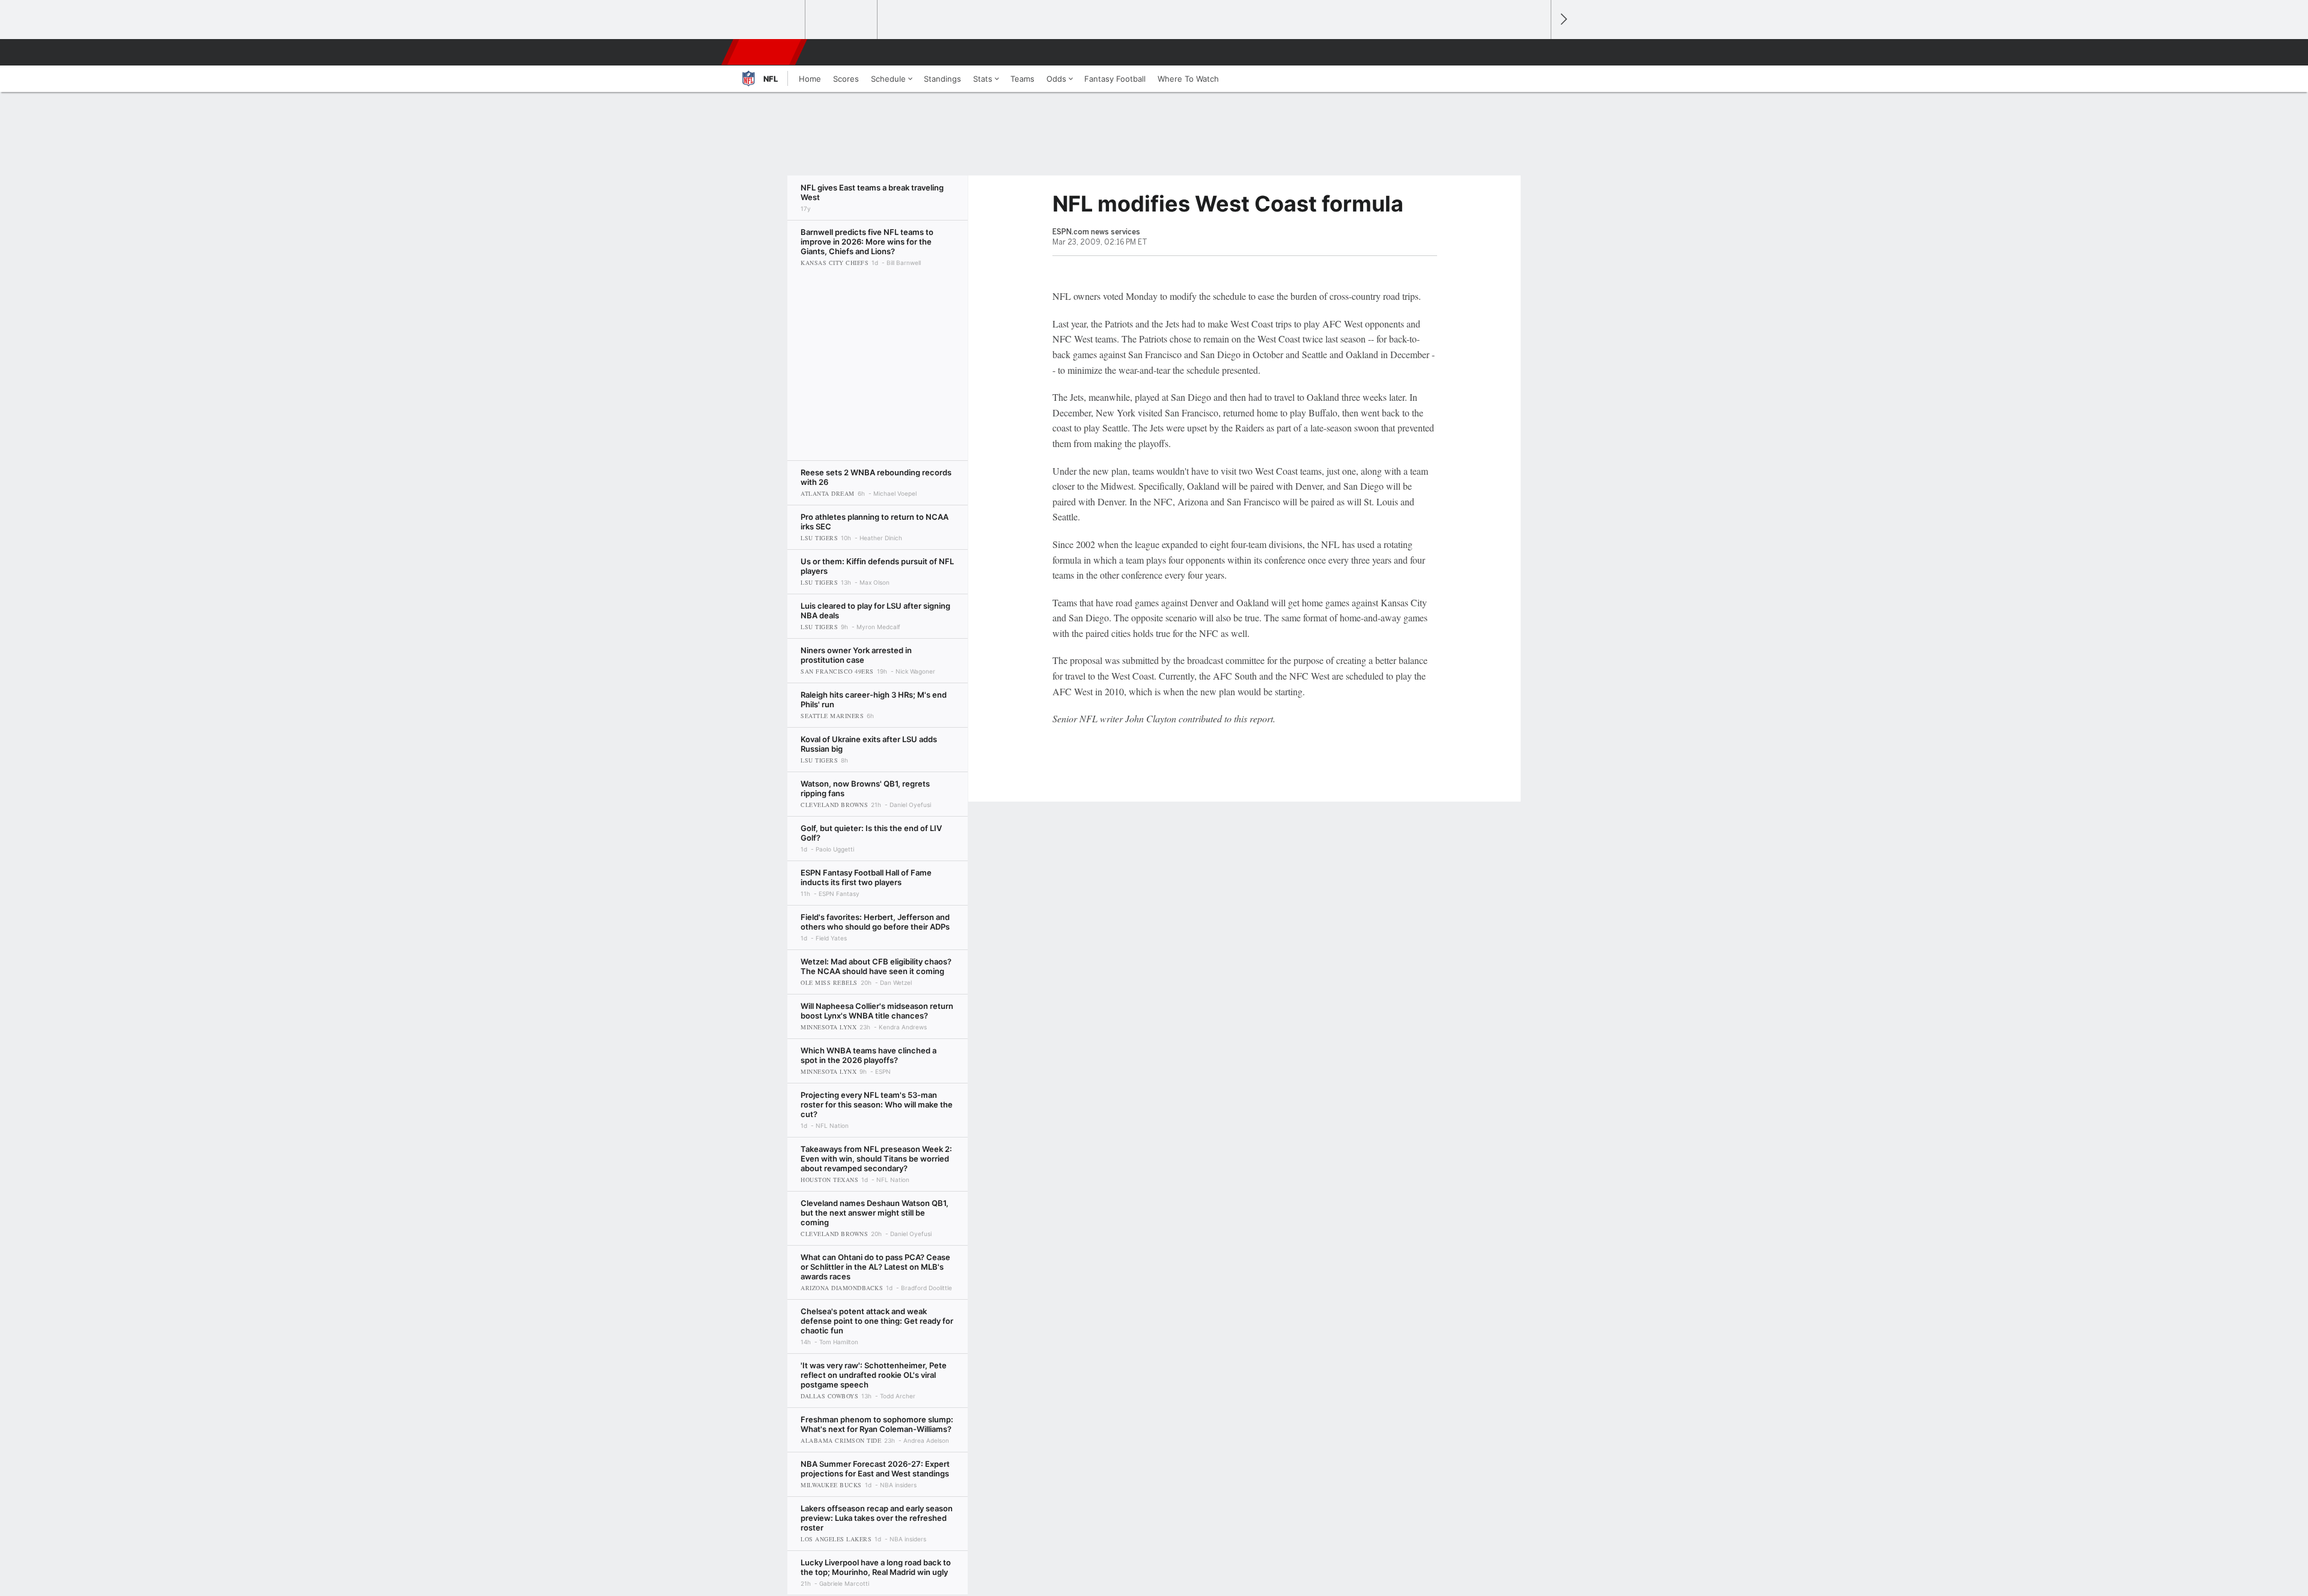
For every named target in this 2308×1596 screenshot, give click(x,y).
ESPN (765, 52)
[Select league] (770, 20)
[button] (1536, 52)
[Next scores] (1563, 20)
